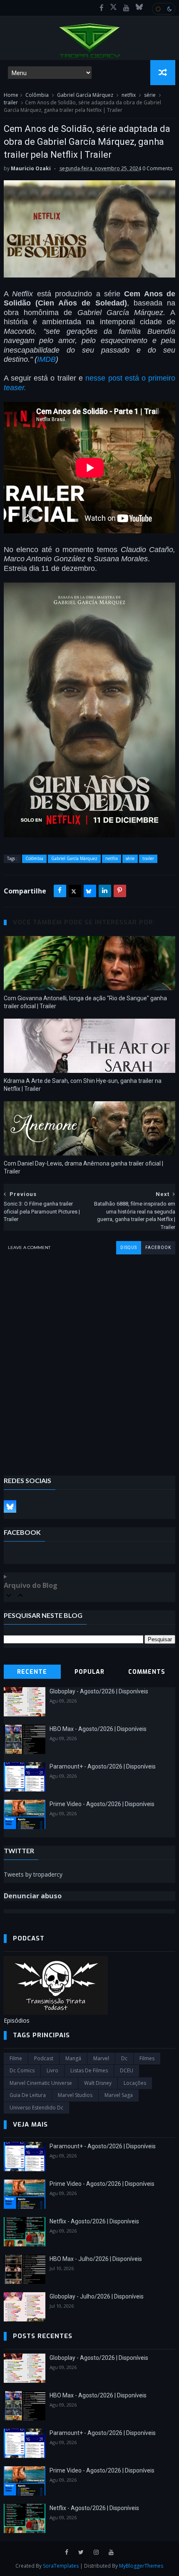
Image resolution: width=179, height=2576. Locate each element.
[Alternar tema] (164, 9)
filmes (147, 2058)
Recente (32, 1672)
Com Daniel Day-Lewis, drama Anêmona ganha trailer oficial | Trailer (83, 1167)
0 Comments (157, 168)
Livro (52, 2070)
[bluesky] (139, 8)
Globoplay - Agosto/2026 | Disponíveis (99, 1691)
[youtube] (126, 8)
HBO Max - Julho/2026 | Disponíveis (96, 2259)
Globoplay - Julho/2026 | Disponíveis (97, 2296)
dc (124, 2058)
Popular (89, 1672)
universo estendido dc (36, 2108)
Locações (135, 2083)
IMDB (46, 359)
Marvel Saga (119, 2095)
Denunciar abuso (33, 1896)
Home (11, 95)
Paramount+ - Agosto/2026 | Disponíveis (103, 1766)
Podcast (44, 2058)
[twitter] (81, 2552)
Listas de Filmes (89, 2070)
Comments (147, 1672)
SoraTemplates (61, 2566)
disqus (129, 1248)
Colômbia (37, 95)
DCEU (127, 2070)
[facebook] (102, 8)
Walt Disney (98, 2083)
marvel (101, 2058)
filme (16, 2058)
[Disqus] (90, 1359)
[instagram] (96, 2552)
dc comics (22, 2070)
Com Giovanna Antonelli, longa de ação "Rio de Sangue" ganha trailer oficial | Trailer (85, 1002)
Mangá (73, 2058)
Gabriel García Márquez (85, 95)
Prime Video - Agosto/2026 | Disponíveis (102, 1804)
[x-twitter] (113, 8)
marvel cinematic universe (41, 2083)
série (150, 95)
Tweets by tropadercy (33, 1874)
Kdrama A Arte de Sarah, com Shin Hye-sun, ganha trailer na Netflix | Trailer (83, 1085)
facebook (158, 1248)
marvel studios (75, 2095)
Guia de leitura (28, 2095)
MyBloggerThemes (141, 2566)
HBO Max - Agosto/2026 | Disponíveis (98, 1729)
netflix (129, 95)
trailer (11, 102)
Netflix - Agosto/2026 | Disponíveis (94, 2221)
